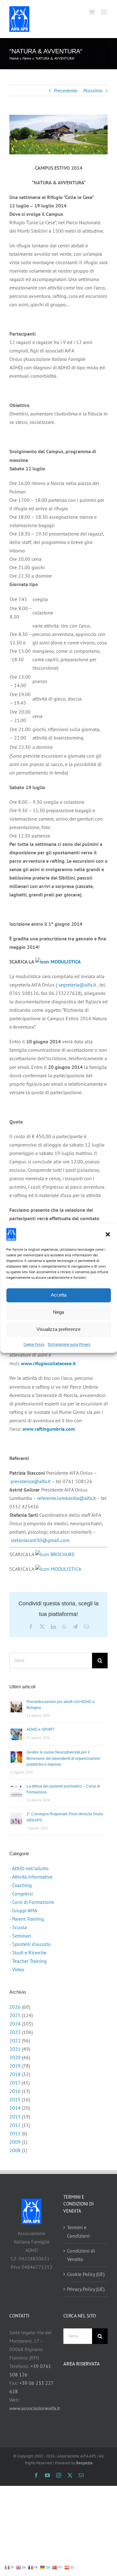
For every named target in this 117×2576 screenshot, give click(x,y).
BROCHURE (62, 1554)
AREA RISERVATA (82, 2364)
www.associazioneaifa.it (35, 2408)
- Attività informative (31, 1877)
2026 (15, 2007)
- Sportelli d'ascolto (30, 1944)
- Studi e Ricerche (28, 1953)
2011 (15, 2133)
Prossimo (93, 90)
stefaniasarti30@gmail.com (40, 1540)
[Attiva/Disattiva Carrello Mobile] (92, 12)
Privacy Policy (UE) (86, 2289)
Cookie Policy (34, 1344)
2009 (15, 2142)
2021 (15, 2049)
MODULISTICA (65, 962)
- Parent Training (27, 1919)
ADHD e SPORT (40, 1729)
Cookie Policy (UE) (86, 2274)
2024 (15, 2024)
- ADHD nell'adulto (29, 1868)
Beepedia (84, 2463)
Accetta (59, 1295)
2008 (15, 2150)
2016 (15, 2091)
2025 (15, 2015)
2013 (15, 2117)
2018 (15, 2074)
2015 (15, 2099)
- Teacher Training (28, 1961)
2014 (15, 2108)
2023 (15, 2032)
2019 (15, 2066)
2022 (15, 2040)
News (27, 58)
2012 (15, 2125)
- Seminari (20, 1936)
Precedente (66, 90)
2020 (15, 2057)
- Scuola (18, 1927)
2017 (15, 2083)
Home (14, 58)
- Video (17, 1969)
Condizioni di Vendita (81, 2255)
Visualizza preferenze (58, 1329)
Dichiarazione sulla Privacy (69, 1344)
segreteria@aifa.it (77, 985)
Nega (58, 1312)
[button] (108, 1234)
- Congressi (21, 1894)
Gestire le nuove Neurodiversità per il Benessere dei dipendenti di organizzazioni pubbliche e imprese (63, 1758)
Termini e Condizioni (78, 2232)
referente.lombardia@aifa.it (66, 1498)
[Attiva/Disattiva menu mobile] (104, 12)
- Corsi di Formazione (32, 1902)
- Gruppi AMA (23, 1910)
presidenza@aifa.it (31, 1481)
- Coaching (21, 1885)
